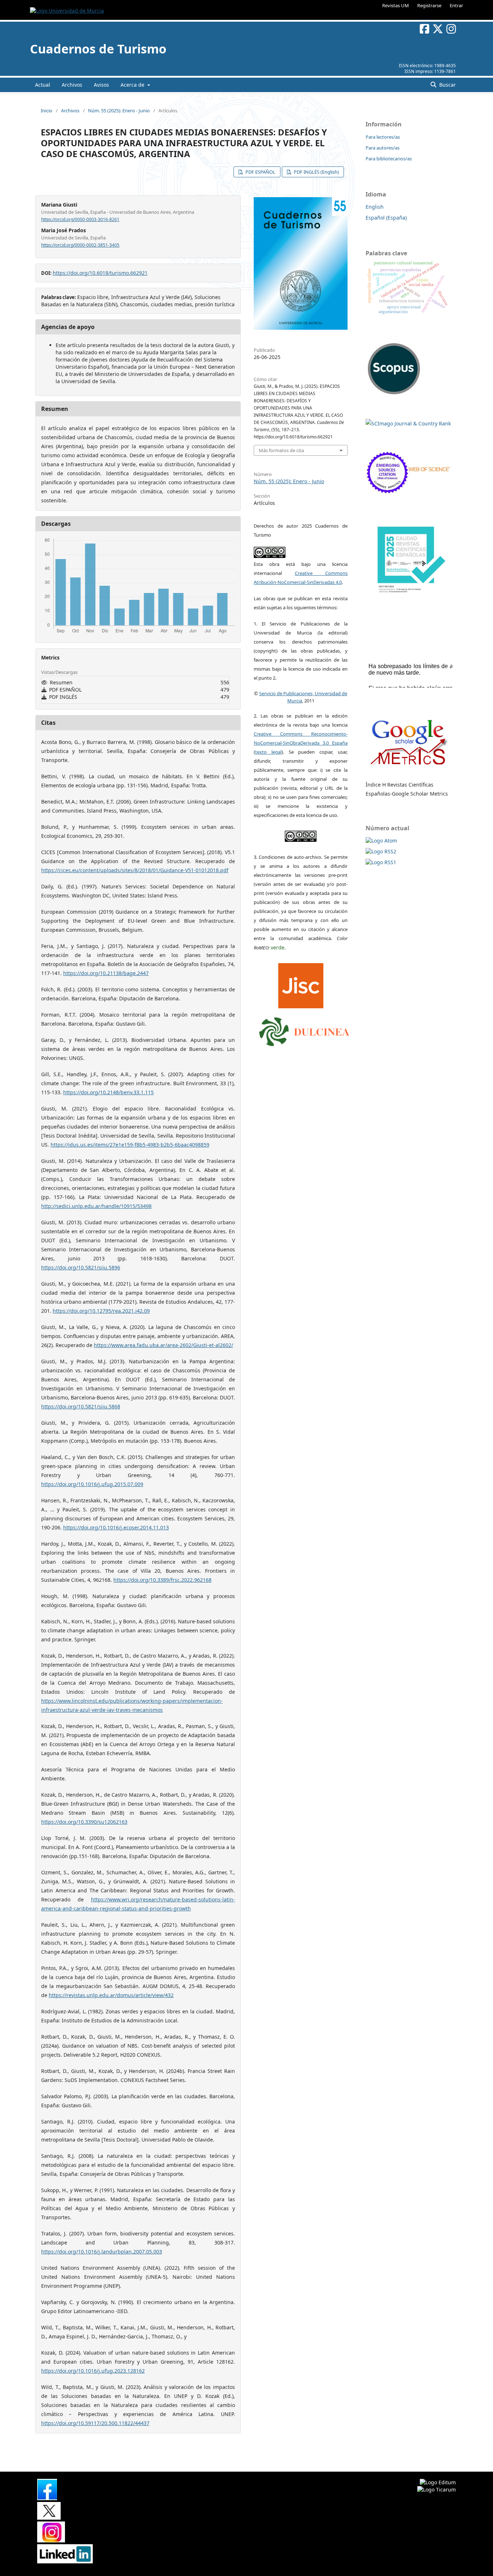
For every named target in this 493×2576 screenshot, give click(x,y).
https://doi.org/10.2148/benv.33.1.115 (108, 1092)
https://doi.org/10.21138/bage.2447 (106, 973)
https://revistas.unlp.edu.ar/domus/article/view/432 (111, 1995)
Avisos (101, 85)
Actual (43, 85)
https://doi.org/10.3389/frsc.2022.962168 (162, 1580)
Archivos (72, 85)
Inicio (47, 111)
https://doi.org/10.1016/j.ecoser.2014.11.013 (116, 1527)
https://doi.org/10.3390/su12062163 (84, 1822)
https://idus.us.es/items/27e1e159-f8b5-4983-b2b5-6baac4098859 (130, 1145)
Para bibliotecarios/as (389, 159)
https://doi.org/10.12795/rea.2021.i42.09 (101, 1311)
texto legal (268, 752)
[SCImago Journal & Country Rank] (408, 423)
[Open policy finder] (301, 984)
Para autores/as (383, 148)
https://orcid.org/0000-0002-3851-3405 (80, 245)
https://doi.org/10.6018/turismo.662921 (100, 273)
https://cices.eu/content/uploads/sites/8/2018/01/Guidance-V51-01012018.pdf (135, 870)
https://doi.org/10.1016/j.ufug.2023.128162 (93, 2371)
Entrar (456, 5)
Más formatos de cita (281, 450)
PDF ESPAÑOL (260, 172)
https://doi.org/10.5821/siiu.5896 (81, 1267)
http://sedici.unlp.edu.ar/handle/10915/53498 (96, 1206)
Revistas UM (396, 5)
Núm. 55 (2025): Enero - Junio (119, 111)
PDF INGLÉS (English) (316, 172)
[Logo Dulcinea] (304, 1030)
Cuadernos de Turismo (98, 49)
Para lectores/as (383, 137)
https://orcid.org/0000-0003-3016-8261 (80, 219)
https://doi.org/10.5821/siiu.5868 (81, 1406)
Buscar (447, 85)
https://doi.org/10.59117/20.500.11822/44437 (95, 2423)
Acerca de (133, 85)
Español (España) (386, 218)
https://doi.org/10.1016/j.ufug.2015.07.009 (92, 1484)
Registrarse (429, 5)
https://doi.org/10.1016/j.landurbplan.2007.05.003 (102, 2252)
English (375, 207)
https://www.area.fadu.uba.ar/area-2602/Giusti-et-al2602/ (163, 1345)
